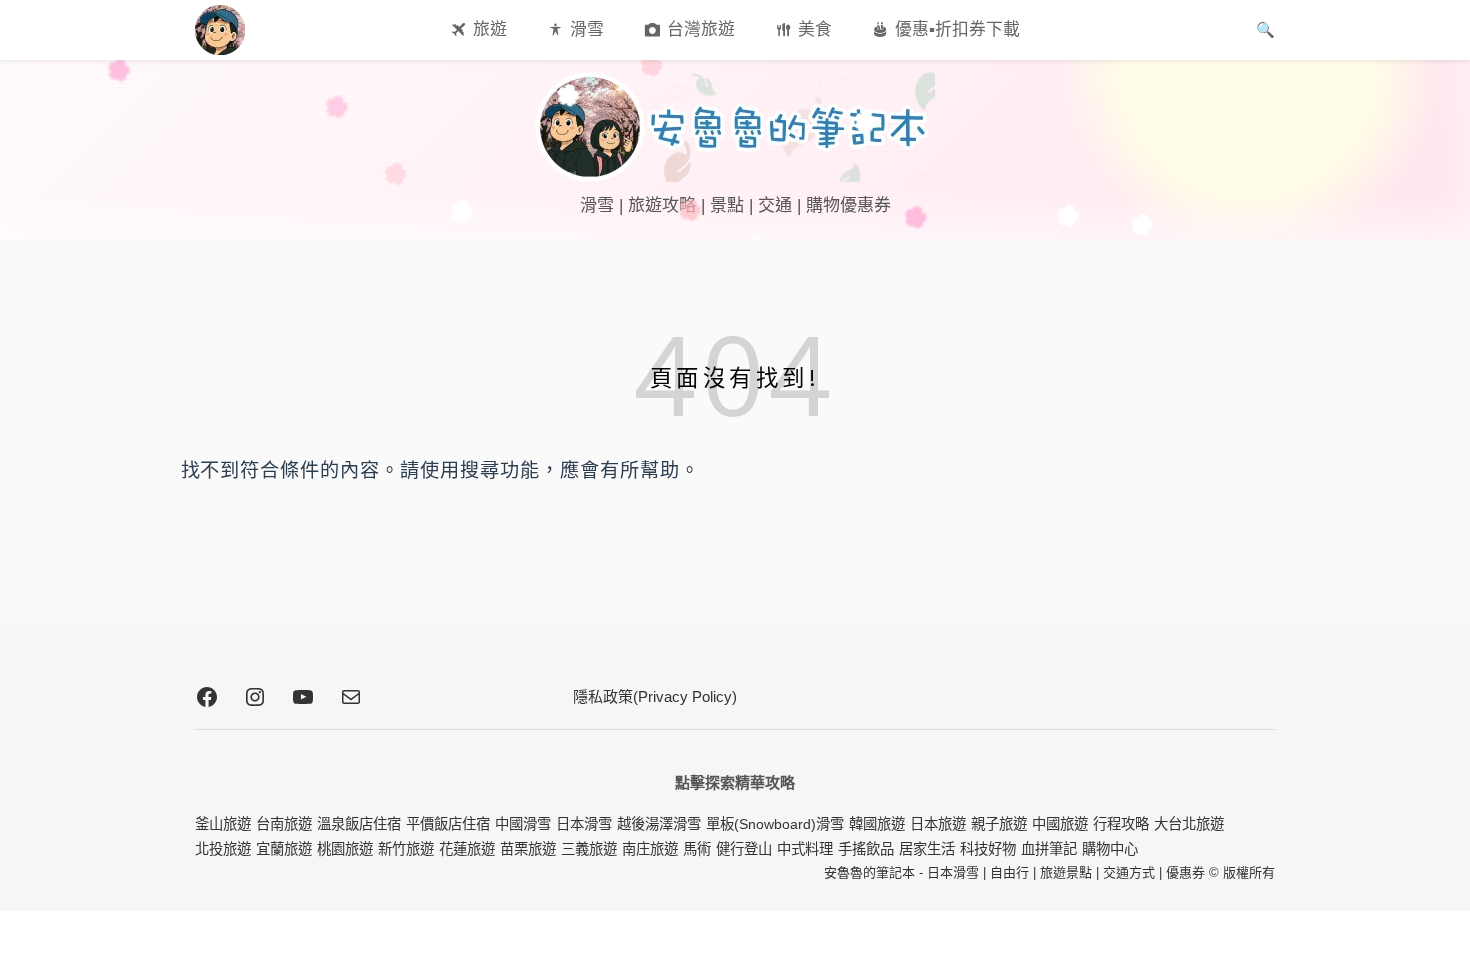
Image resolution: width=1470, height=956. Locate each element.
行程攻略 (1121, 824)
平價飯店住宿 (448, 824)
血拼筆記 (1049, 849)
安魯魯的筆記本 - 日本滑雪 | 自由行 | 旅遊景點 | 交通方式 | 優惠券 (1014, 872)
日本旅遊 (938, 824)
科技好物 (988, 849)
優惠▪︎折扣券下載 (957, 29)
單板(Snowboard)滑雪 (775, 824)
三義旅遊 (589, 849)
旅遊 (490, 29)
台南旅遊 (284, 824)
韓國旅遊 (877, 824)
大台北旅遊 (1189, 824)
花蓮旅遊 (467, 849)
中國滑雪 (523, 824)
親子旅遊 (999, 824)
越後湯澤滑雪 (659, 824)
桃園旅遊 (345, 849)
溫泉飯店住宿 (359, 824)
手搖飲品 (866, 849)
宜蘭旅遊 (284, 849)
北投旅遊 (223, 849)
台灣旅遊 (701, 29)
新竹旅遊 (406, 849)
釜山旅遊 (223, 824)
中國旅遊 (1060, 824)
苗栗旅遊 (528, 849)
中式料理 (805, 849)
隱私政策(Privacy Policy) (655, 696)
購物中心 (1110, 849)
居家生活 (927, 849)
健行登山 (744, 849)
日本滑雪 (584, 824)
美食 (815, 29)
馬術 (697, 849)
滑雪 (587, 29)
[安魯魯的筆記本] (735, 127)
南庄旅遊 (650, 849)
